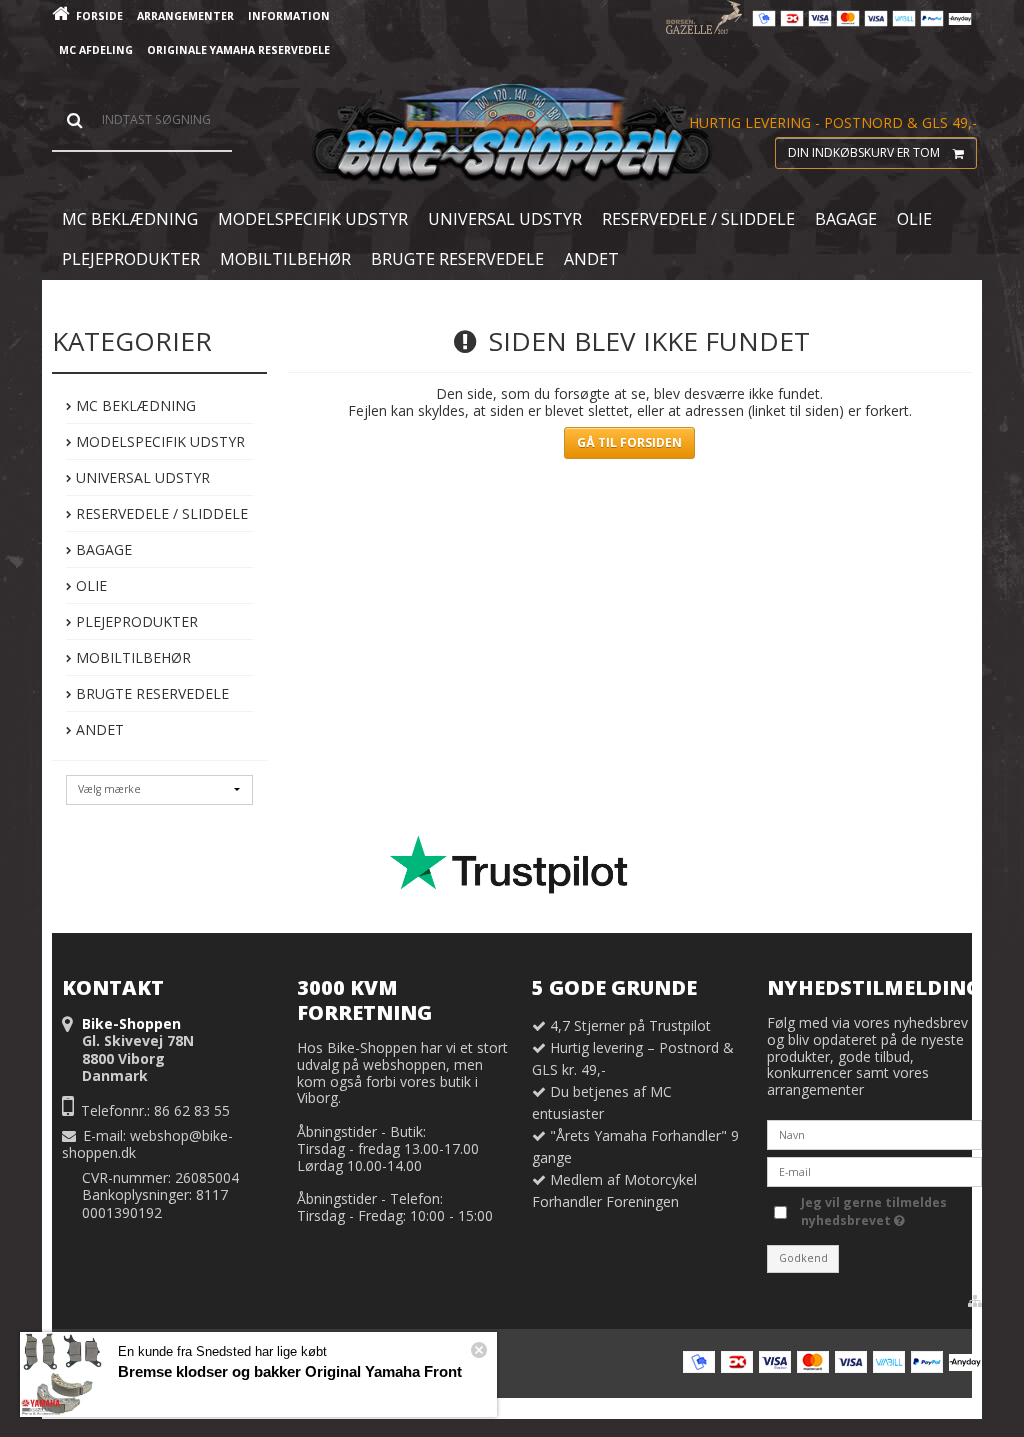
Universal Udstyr (141, 477)
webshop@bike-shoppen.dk (147, 1144)
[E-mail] (874, 1170)
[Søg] (142, 120)
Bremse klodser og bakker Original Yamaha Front (290, 1371)
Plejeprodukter (135, 621)
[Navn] (874, 1133)
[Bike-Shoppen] (512, 134)
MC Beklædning (134, 405)
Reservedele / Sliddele (160, 513)
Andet (98, 729)
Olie (89, 585)
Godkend (803, 1258)
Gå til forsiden (629, 442)
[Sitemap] (975, 1301)
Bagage (102, 549)
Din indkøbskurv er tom (864, 152)
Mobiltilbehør (131, 657)
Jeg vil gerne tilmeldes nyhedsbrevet (872, 1211)
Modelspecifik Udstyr (158, 441)
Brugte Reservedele (150, 693)
